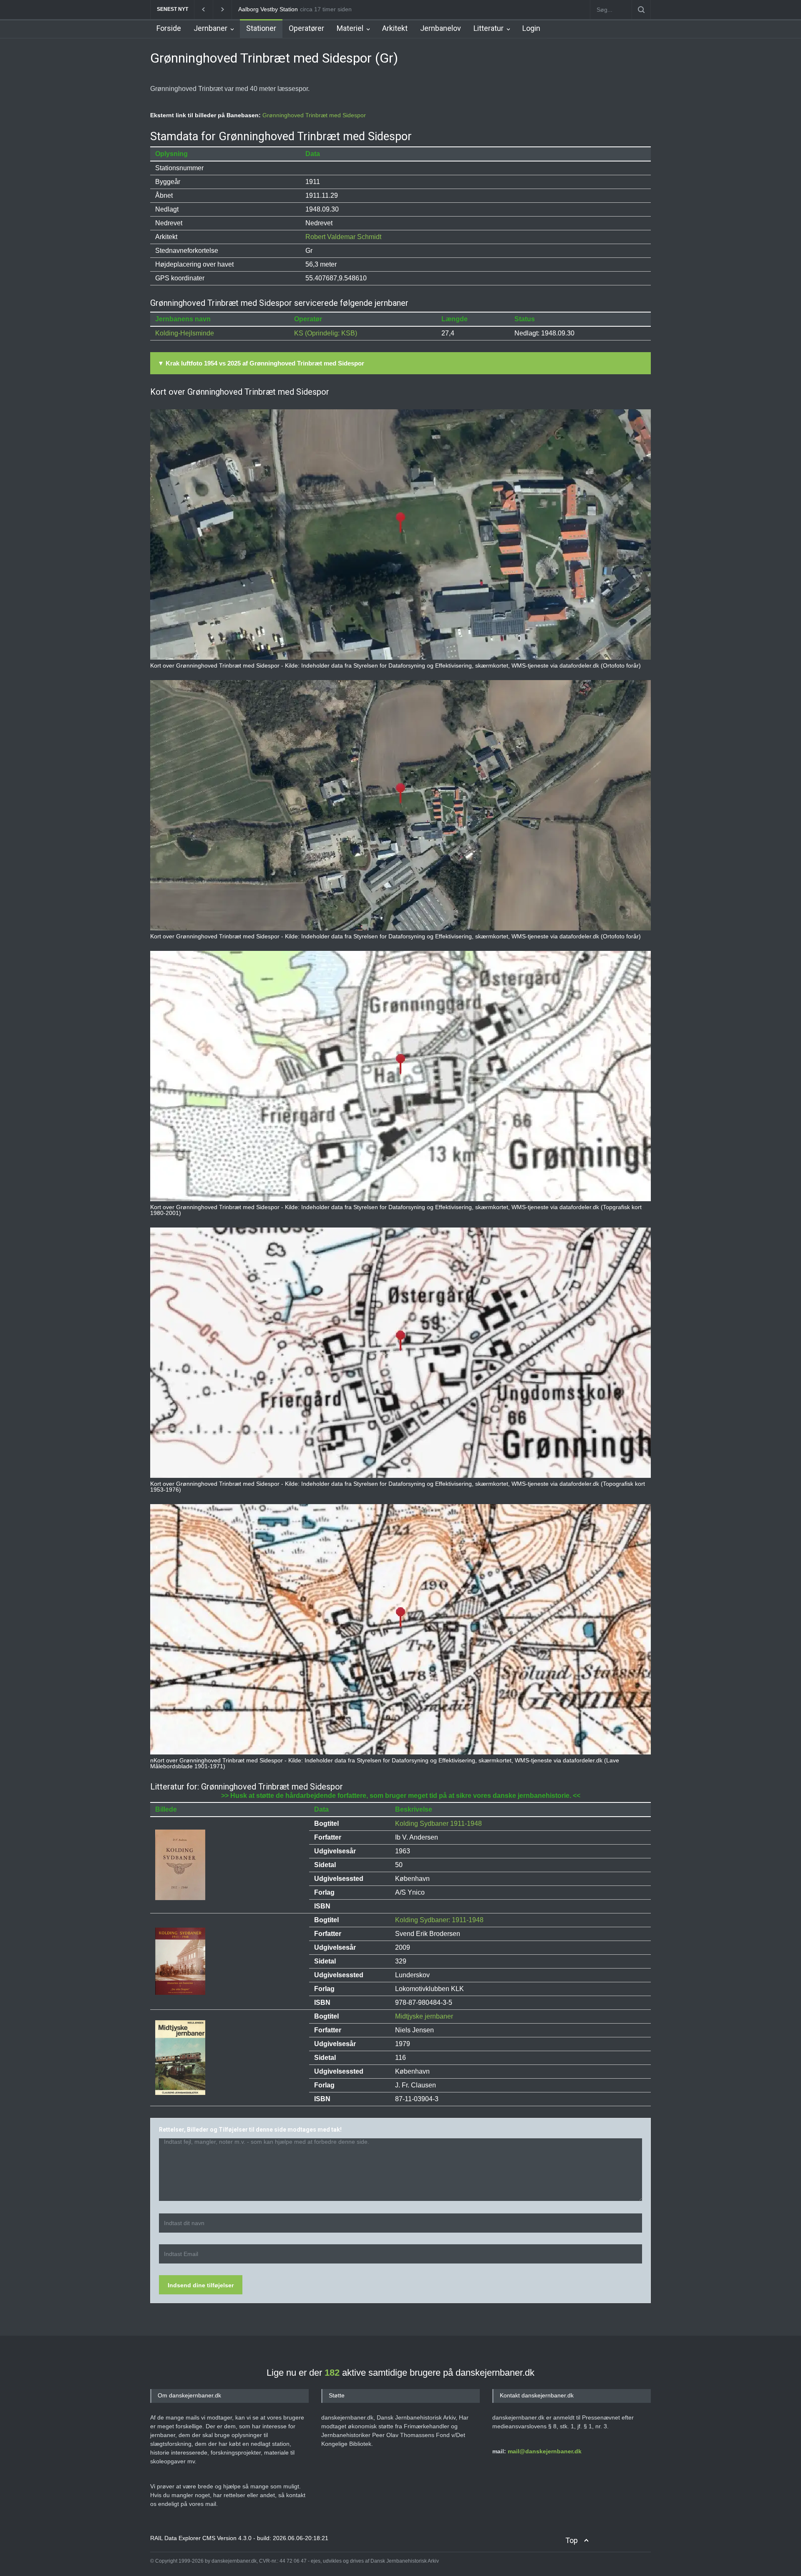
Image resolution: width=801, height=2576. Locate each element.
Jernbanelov (441, 28)
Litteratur (489, 28)
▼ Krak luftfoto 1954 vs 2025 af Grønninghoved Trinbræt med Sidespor (261, 363)
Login (531, 28)
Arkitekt (395, 28)
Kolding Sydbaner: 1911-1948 (439, 1920)
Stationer (261, 28)
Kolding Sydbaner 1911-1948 (438, 1824)
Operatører (306, 28)
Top (572, 2540)
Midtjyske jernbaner (424, 2016)
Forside (169, 28)
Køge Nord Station (263, 9)
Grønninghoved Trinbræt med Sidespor (314, 115)
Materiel (350, 28)
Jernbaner (210, 28)
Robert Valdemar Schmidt (343, 237)
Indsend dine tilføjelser (201, 2285)
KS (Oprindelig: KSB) (326, 333)
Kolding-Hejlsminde (185, 333)
